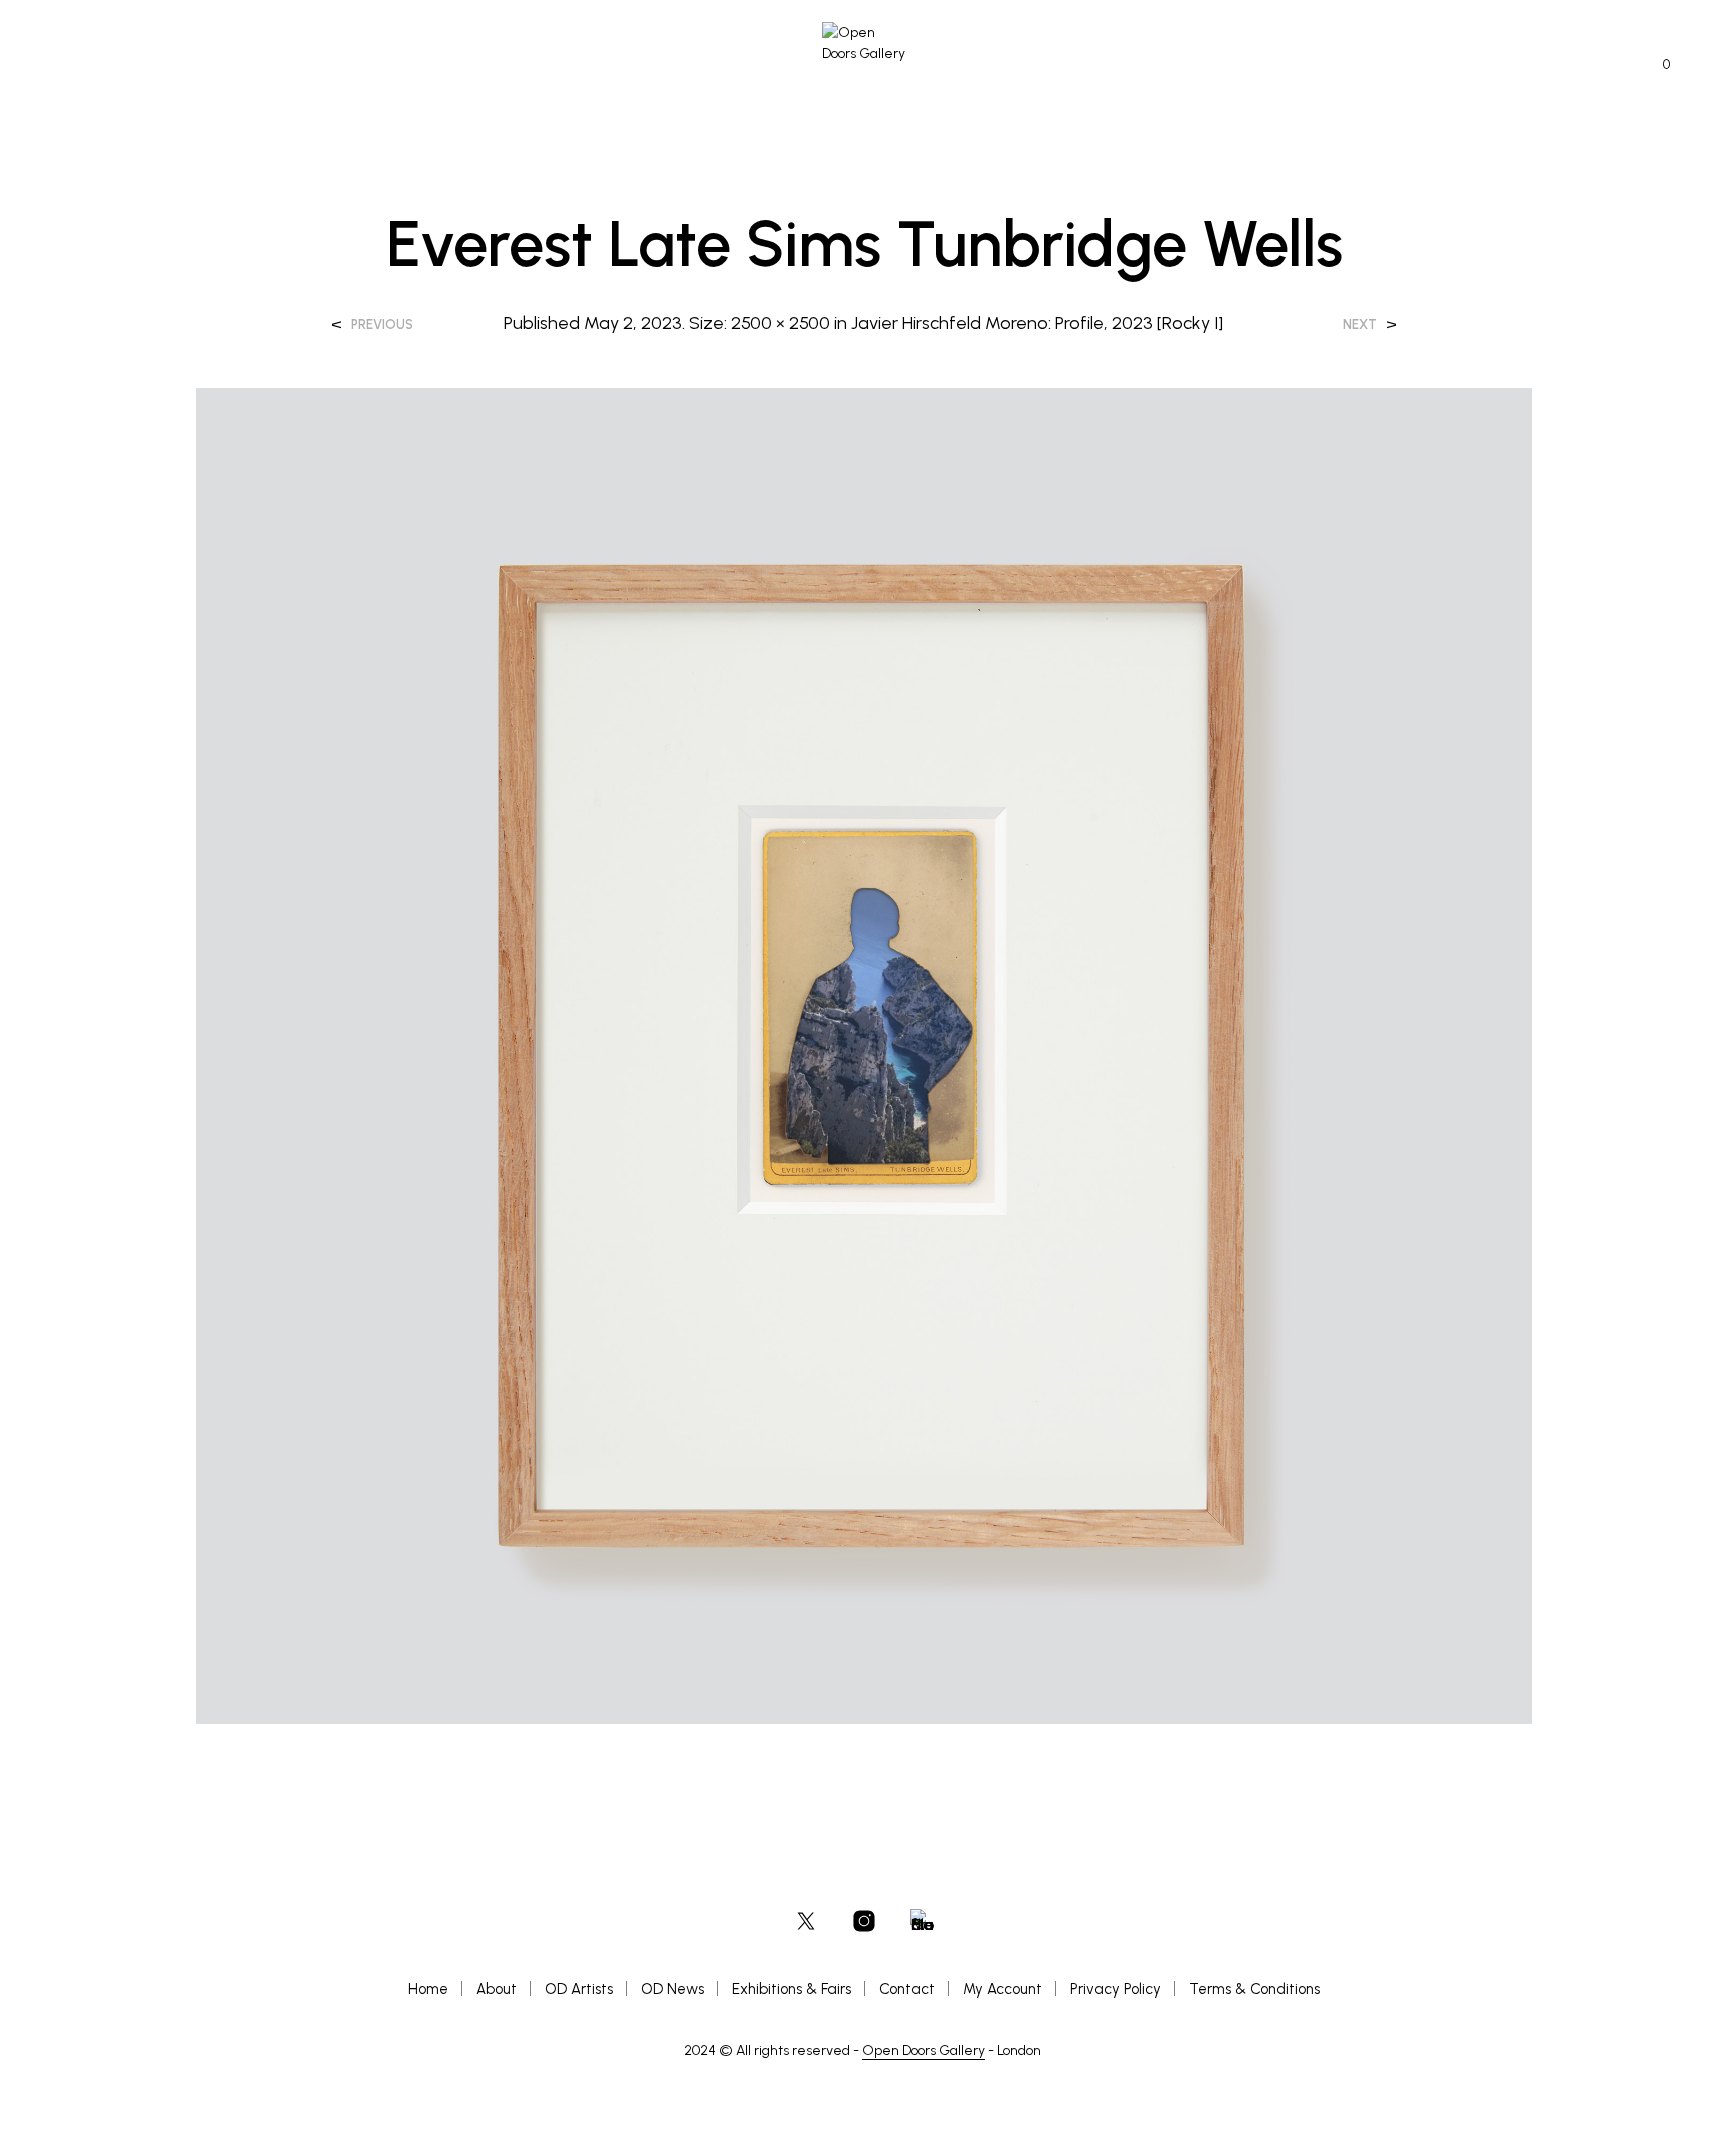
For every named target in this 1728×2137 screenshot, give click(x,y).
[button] (1655, 65)
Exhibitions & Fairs (791, 1989)
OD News (672, 1989)
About (496, 1989)
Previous (382, 324)
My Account (1002, 1989)
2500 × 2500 (780, 323)
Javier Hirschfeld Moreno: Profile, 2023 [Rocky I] (1037, 323)
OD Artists (579, 1989)
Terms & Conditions (1254, 1989)
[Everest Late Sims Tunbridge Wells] (864, 1054)
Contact (907, 1989)
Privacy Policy (1115, 1989)
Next (1360, 324)
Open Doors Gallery (923, 2051)
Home (428, 1989)
